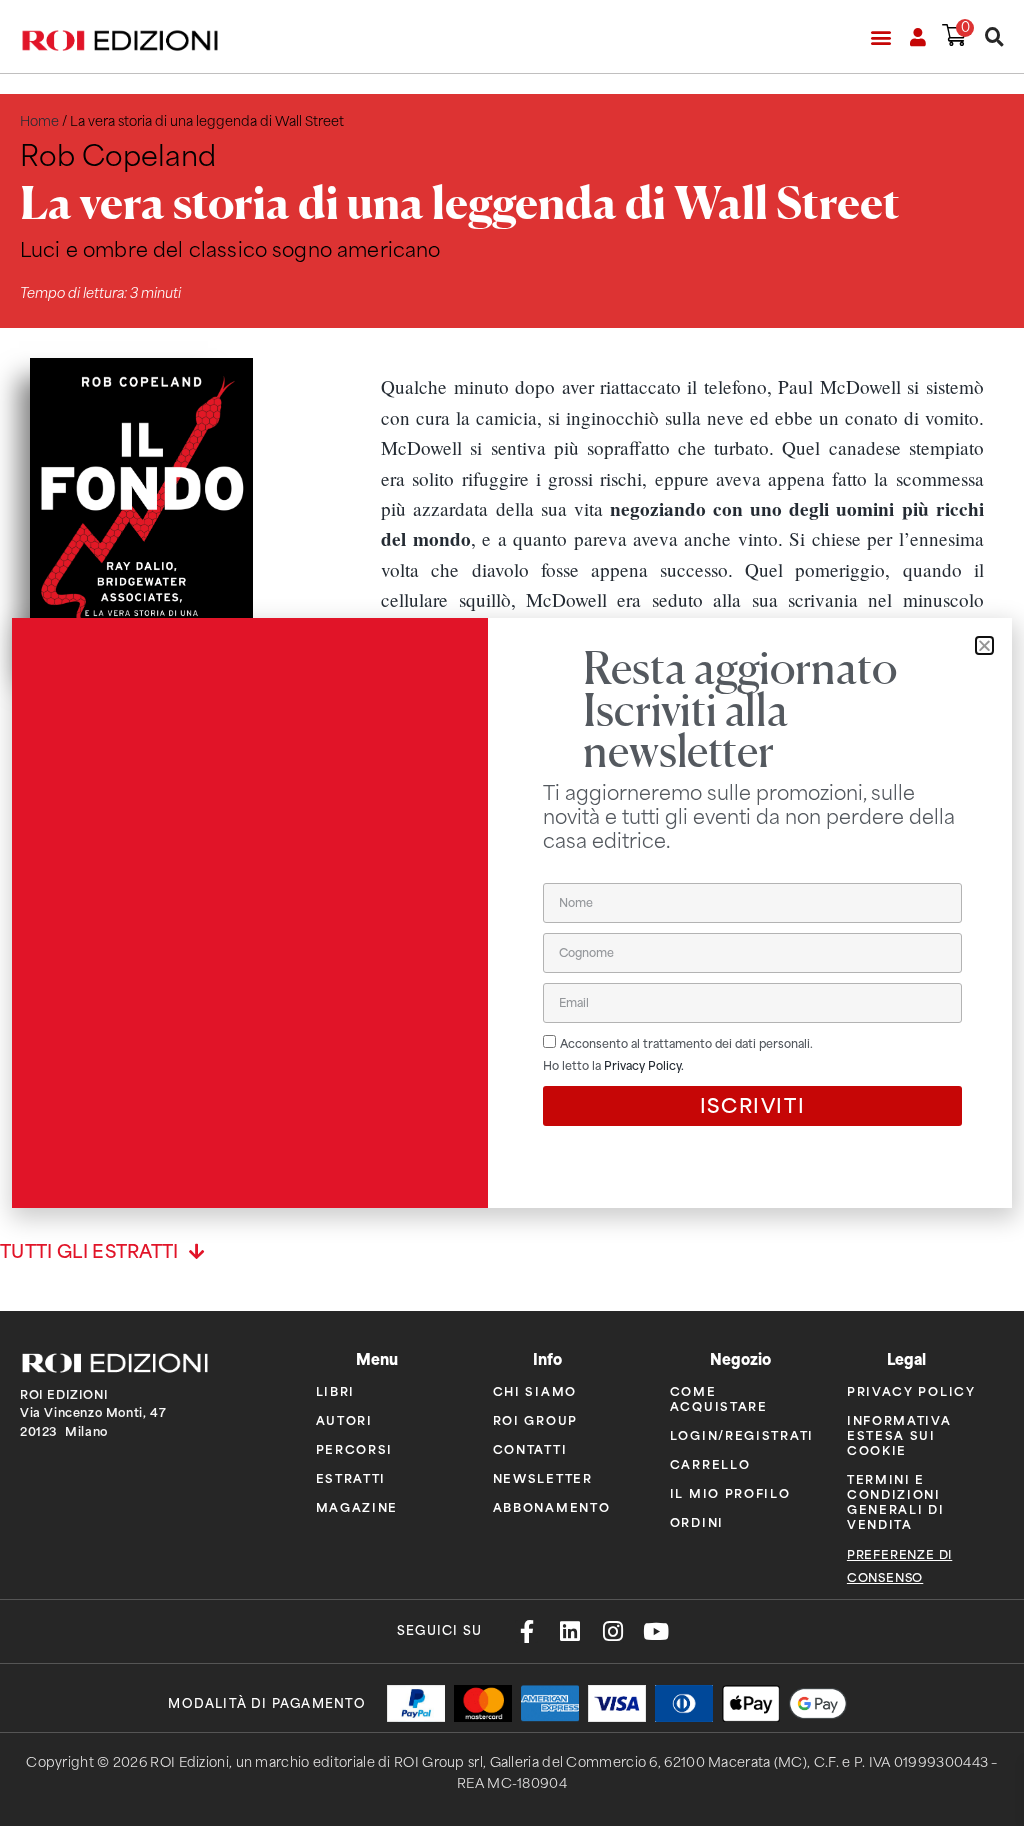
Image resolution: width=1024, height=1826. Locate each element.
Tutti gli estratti (89, 1252)
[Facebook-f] (526, 1631)
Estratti (351, 1477)
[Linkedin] (569, 1631)
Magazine (357, 1506)
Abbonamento (552, 1506)
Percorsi (355, 1448)
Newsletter (543, 1477)
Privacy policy (911, 1390)
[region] (682, 554)
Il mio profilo (730, 1492)
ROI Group (535, 1419)
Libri (336, 1390)
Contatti (530, 1448)
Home (39, 121)
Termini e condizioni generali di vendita (896, 1501)
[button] (880, 36)
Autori (344, 1419)
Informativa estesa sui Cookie (899, 1434)
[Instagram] (612, 1631)
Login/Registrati (742, 1434)
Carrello (710, 1463)
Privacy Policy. (644, 1066)
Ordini (697, 1521)
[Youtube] (655, 1631)
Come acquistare (719, 1398)
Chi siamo (535, 1390)
